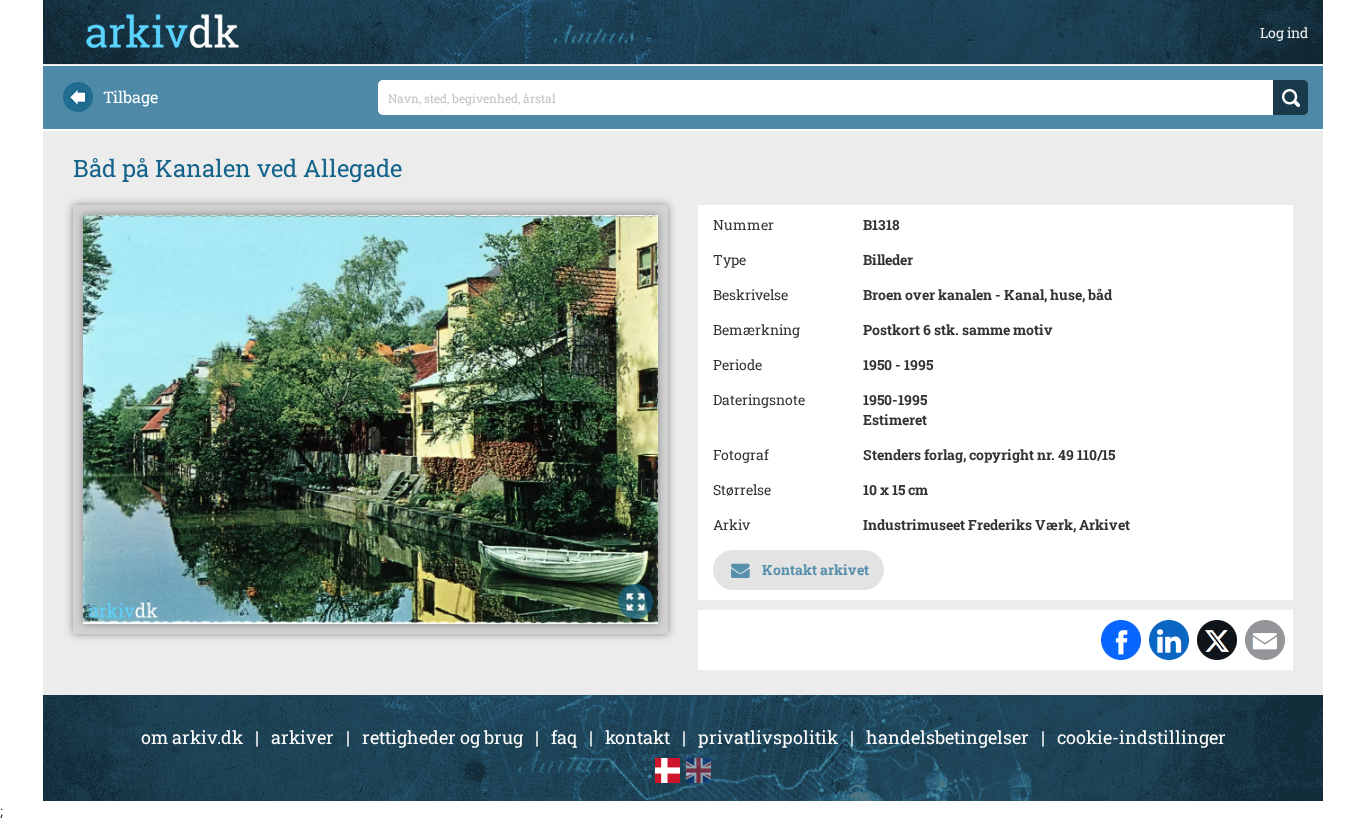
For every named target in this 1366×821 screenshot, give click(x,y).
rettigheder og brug (442, 737)
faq (564, 737)
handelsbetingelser (947, 737)
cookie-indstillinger (1141, 737)
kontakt (637, 737)
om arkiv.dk (192, 737)
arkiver (302, 737)
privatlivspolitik (768, 737)
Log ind (1284, 32)
